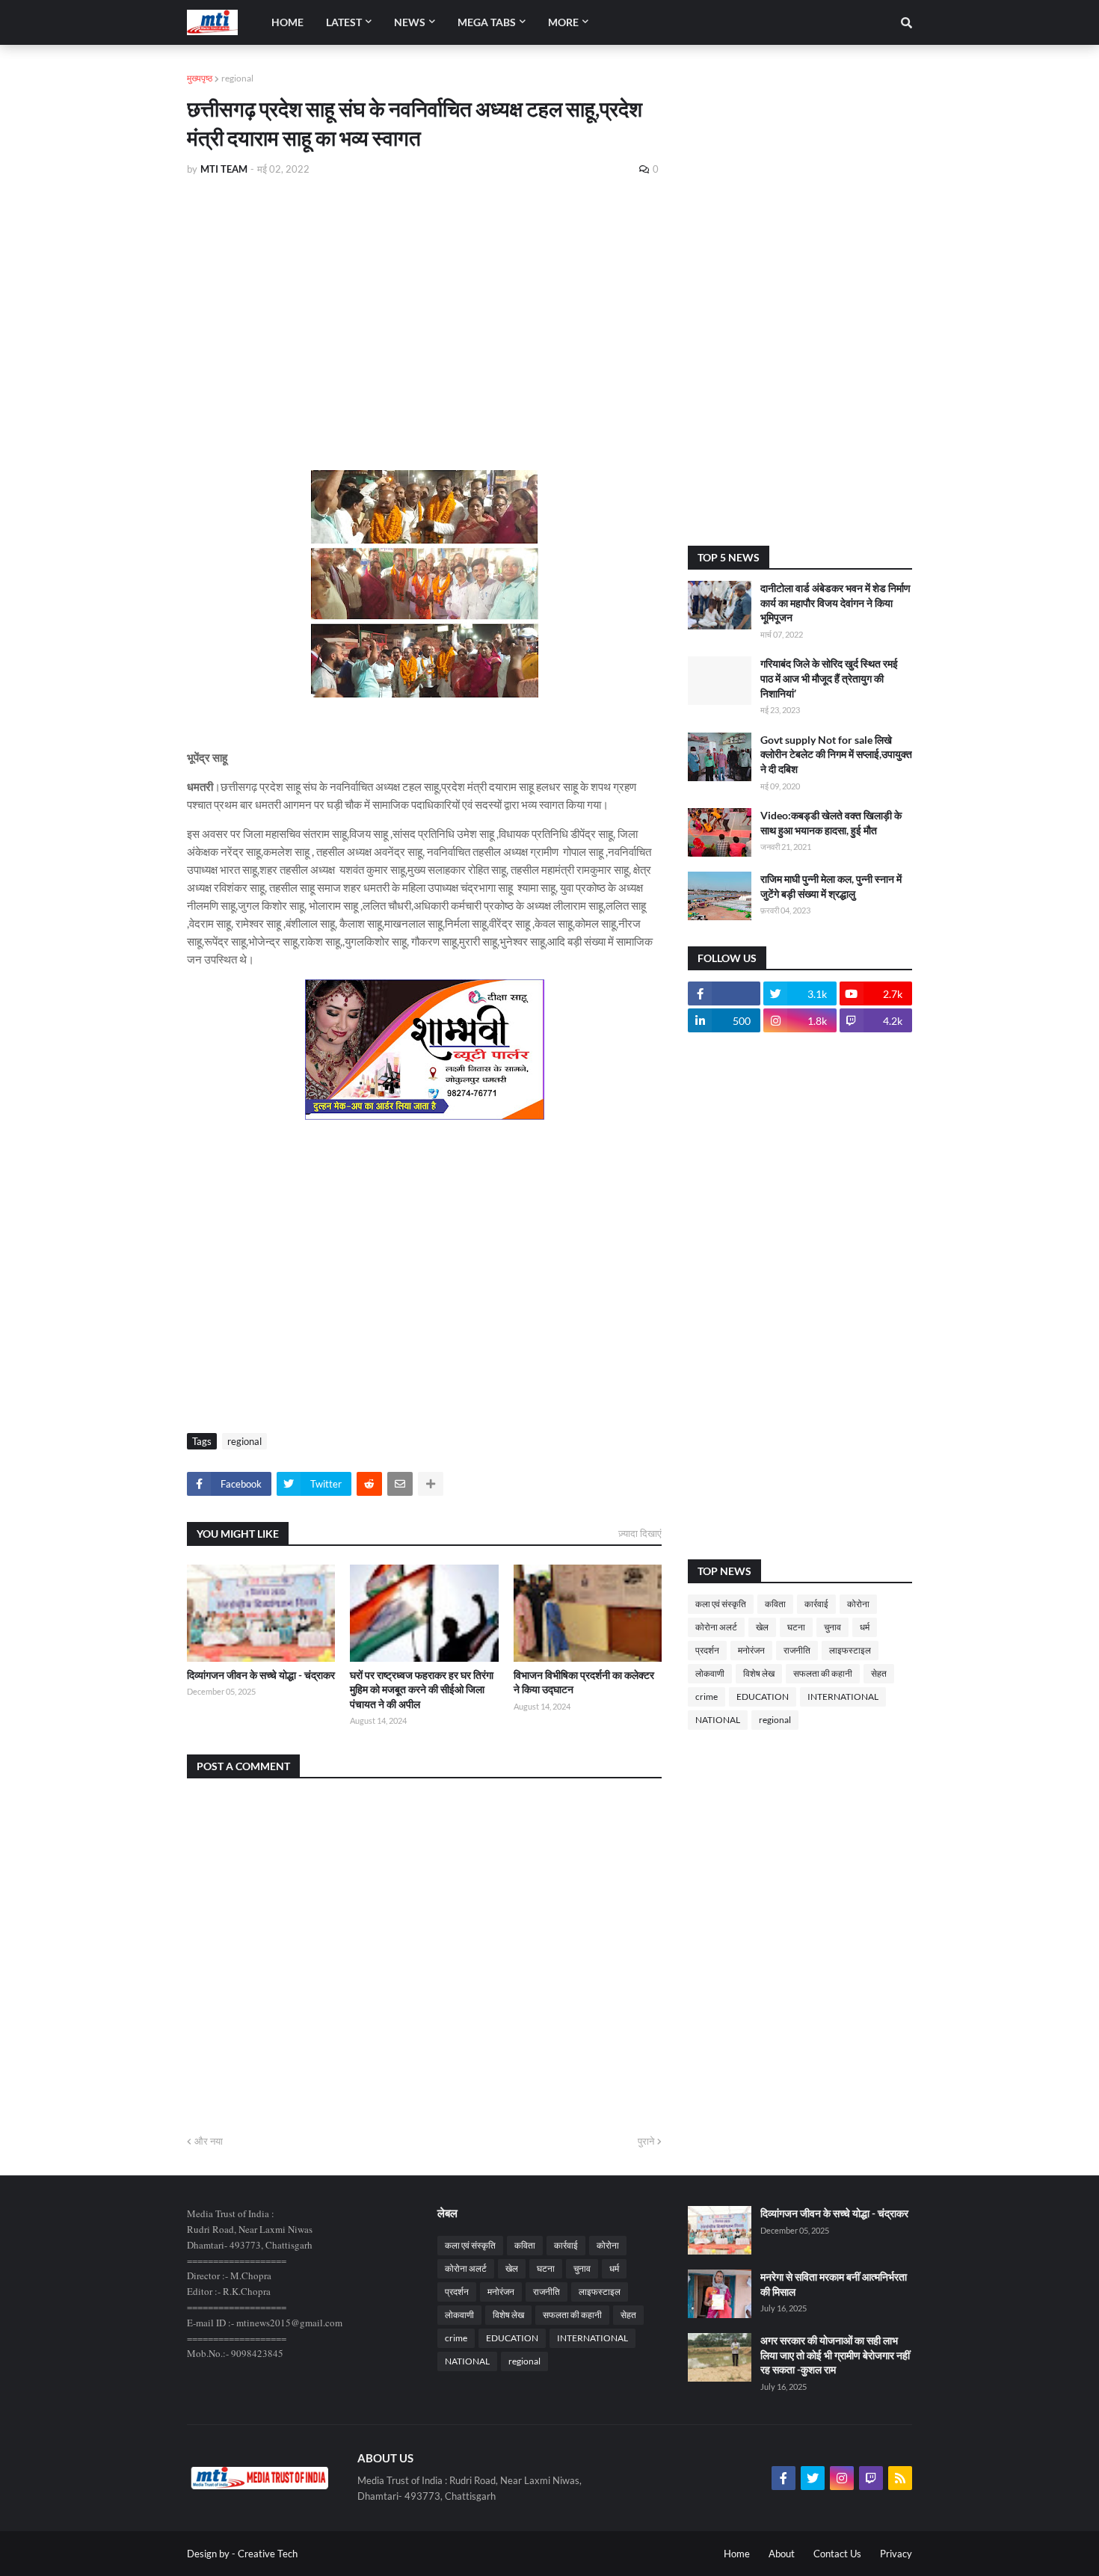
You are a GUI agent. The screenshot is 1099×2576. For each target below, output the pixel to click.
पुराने (646, 2141)
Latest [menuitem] (344, 22)
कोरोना (858, 1604)
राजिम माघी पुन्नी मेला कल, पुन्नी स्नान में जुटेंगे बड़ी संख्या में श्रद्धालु (831, 886)
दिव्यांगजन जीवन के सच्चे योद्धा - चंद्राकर (261, 1675)
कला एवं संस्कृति (721, 1604)
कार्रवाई (816, 1604)
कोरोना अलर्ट (716, 1627)
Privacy (896, 2554)
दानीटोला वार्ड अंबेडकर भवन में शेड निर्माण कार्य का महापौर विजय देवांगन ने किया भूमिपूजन (835, 603)
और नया (209, 2141)
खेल (762, 1627)
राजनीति (797, 1650)
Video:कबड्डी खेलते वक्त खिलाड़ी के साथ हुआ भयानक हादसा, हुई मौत (831, 823)
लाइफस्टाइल (850, 1650)
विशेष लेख (759, 1673)
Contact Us (837, 2554)
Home (737, 2554)
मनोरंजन (751, 1650)
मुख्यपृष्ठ (200, 78)
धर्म (865, 1627)
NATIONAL (718, 1720)
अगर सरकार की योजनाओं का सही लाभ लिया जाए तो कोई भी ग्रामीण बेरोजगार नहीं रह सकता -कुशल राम (835, 2355)
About (782, 2554)
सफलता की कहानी (823, 1673)
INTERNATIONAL (843, 1697)
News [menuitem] (410, 22)
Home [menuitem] (287, 22)
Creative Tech (268, 2554)
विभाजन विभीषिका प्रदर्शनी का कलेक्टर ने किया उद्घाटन (584, 1682)
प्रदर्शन (707, 1650)
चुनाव (832, 1627)
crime (706, 1697)
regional (237, 78)
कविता (775, 1604)
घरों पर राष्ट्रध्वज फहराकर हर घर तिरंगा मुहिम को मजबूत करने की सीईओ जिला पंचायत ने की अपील (422, 1689)
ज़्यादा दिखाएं (640, 1533)
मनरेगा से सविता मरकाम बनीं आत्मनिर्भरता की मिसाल (834, 2284)
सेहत (879, 1673)
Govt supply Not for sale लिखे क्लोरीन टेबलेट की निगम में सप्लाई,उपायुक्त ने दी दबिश (836, 754)
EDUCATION (763, 1697)
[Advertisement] (424, 301)
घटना (796, 1627)
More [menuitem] (563, 22)
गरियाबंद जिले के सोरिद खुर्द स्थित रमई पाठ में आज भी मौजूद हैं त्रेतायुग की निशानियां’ (829, 678)
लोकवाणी (710, 1673)
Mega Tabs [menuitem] (487, 22)
